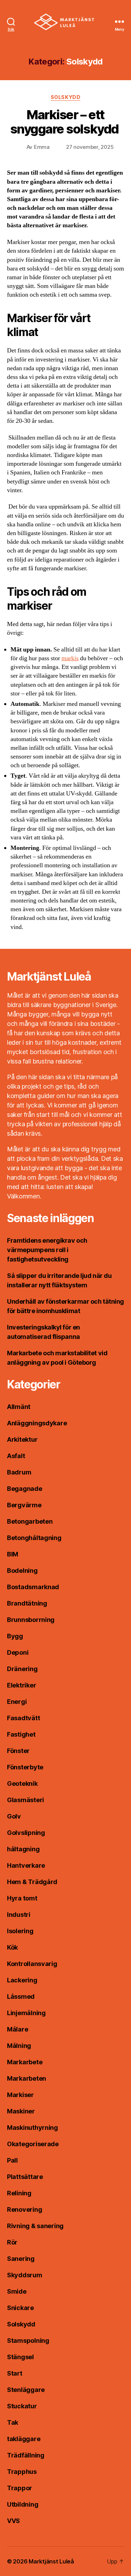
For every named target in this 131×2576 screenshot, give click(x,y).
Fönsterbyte (25, 1767)
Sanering (21, 2259)
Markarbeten (27, 2078)
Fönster (18, 1751)
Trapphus (22, 2472)
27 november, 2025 (90, 147)
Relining (19, 2193)
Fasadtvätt (23, 1718)
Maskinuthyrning (32, 2128)
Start (15, 2373)
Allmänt (19, 1407)
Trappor (20, 2488)
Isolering (20, 1931)
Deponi (18, 1652)
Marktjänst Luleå (51, 2561)
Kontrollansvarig (32, 1964)
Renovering (24, 2209)
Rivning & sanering (35, 2226)
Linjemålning (26, 2013)
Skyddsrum (25, 2275)
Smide (17, 2291)
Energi (17, 1702)
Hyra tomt (22, 1898)
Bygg (15, 1636)
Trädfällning (26, 2455)
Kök (12, 1947)
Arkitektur (22, 1439)
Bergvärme (24, 1505)
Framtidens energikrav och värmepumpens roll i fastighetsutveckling (47, 1250)
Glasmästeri (26, 1800)
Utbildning (23, 2504)
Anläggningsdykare (37, 1423)
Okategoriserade (33, 2144)
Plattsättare (25, 2177)
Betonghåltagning (34, 1538)
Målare (17, 2029)
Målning (19, 2046)
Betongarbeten (30, 1521)
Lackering (22, 1980)
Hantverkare (26, 1865)
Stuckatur (22, 2406)
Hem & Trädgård (32, 1882)
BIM (13, 1554)
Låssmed (21, 1996)
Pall (12, 2160)
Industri (19, 1915)
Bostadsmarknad (33, 1587)
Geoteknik (22, 1784)
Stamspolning (28, 2341)
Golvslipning (26, 1833)
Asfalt (16, 1456)
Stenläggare (26, 2390)
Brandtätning (27, 1603)
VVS (13, 2521)
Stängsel (20, 2357)
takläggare (24, 2439)
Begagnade (25, 1489)
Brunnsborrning (31, 1620)
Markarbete (25, 2062)
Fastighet (21, 1734)
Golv (14, 1816)
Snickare (20, 2308)
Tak (13, 2422)
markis (70, 658)
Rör (12, 2242)
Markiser (20, 2095)
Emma (42, 147)
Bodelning (22, 1571)
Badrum (19, 1472)
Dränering (22, 1669)
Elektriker (21, 1685)
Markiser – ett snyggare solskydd (65, 122)
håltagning (23, 1849)
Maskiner (21, 2111)
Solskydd (65, 97)
